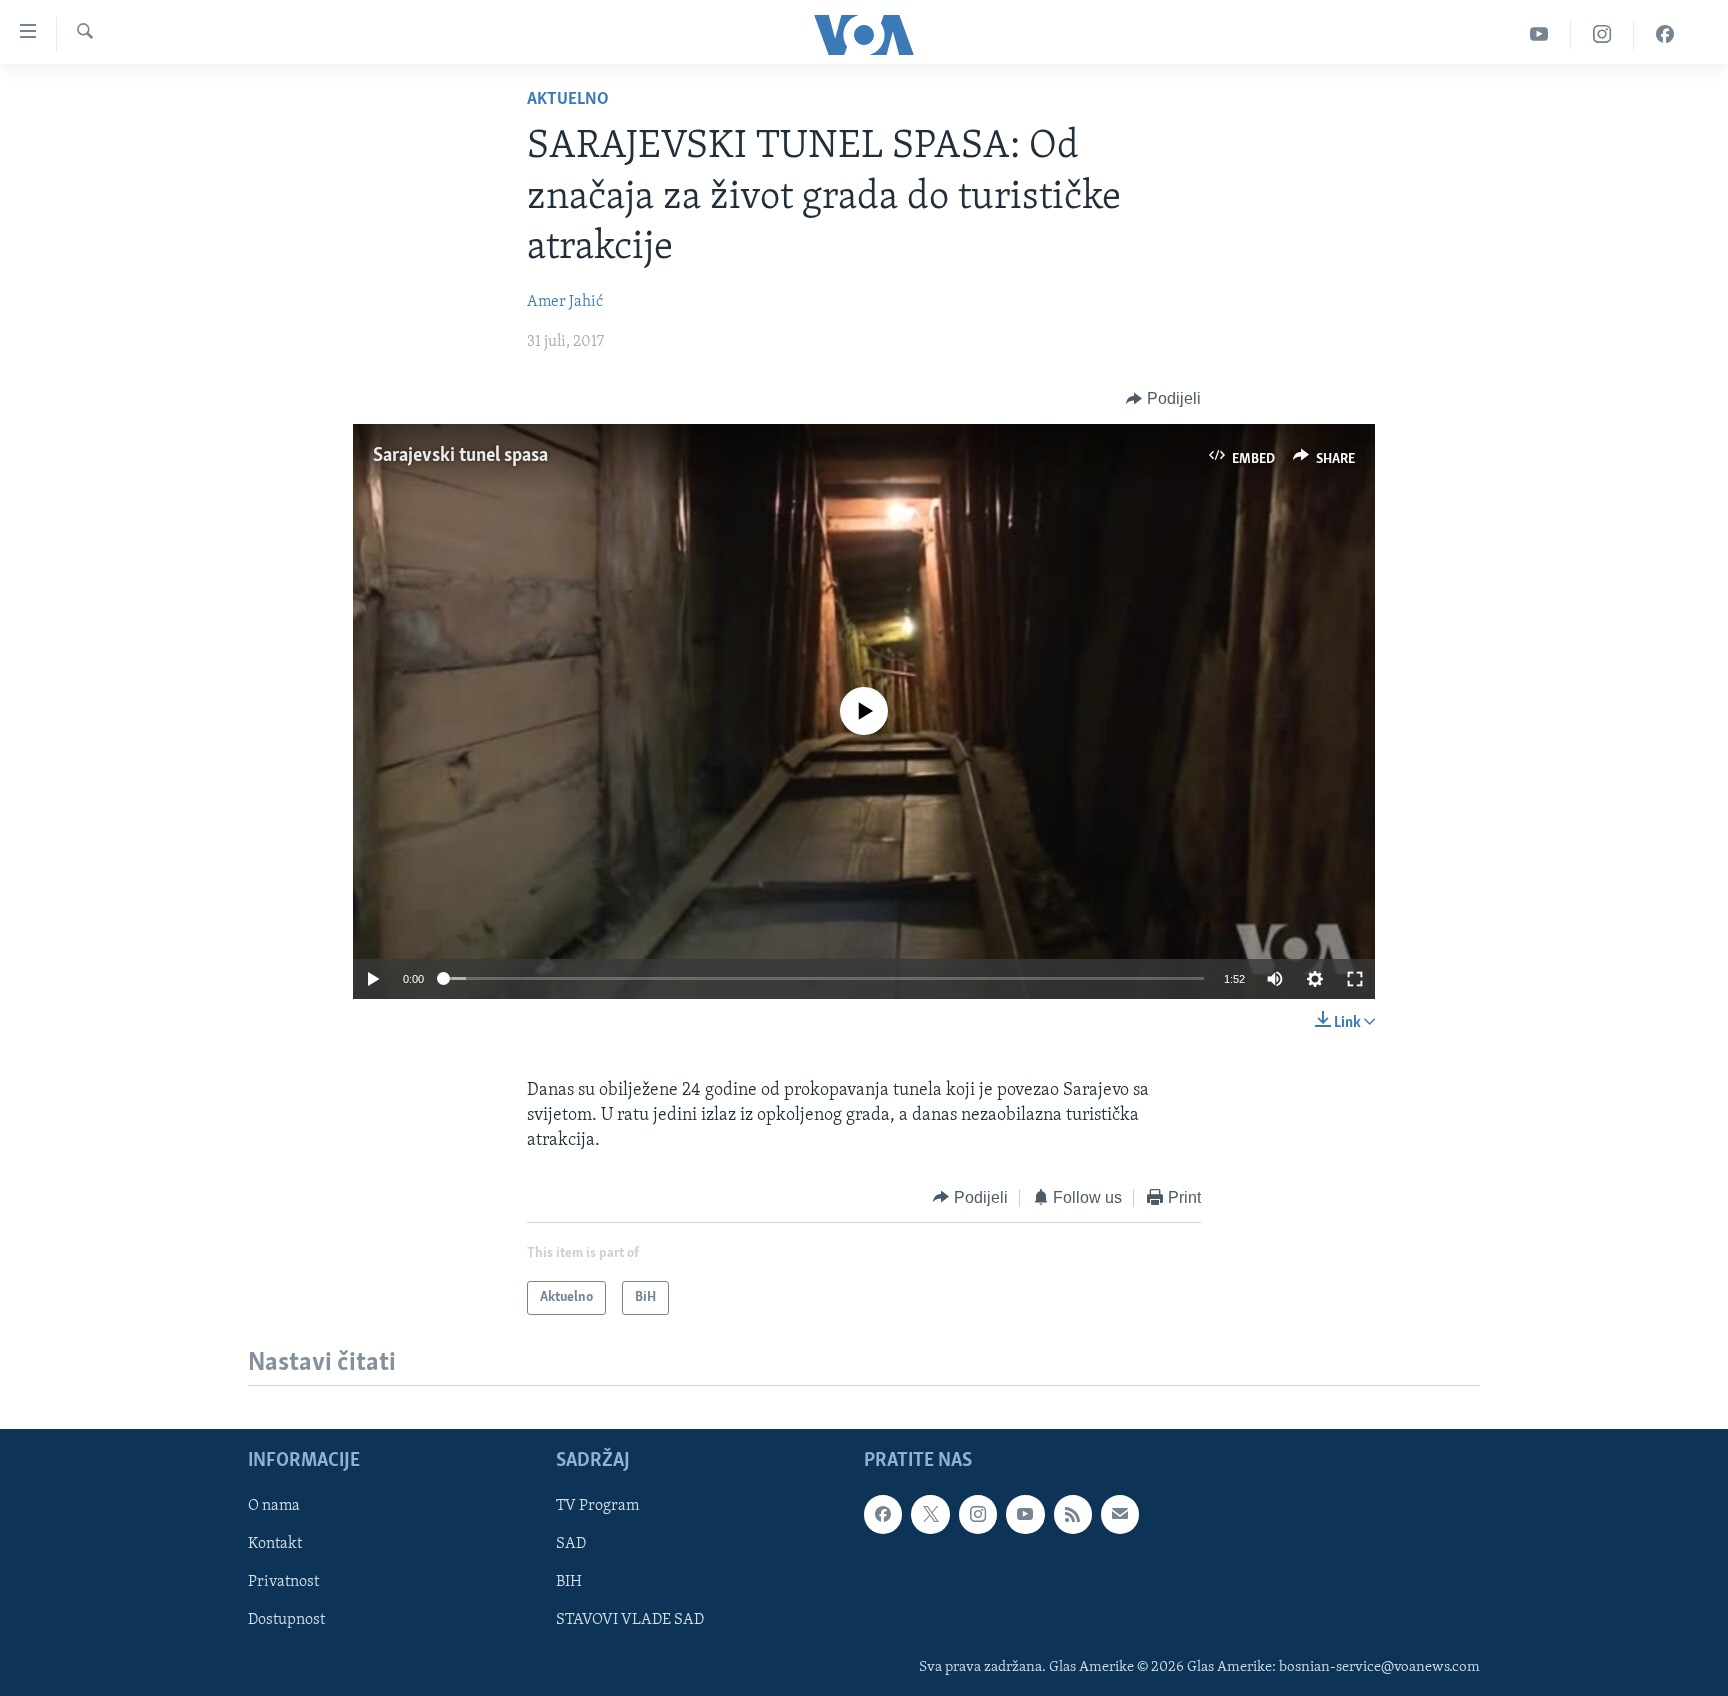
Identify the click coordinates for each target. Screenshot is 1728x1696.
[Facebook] (1665, 34)
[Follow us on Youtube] (1025, 1514)
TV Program (597, 1506)
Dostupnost (286, 1620)
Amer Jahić (565, 302)
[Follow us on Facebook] (883, 1514)
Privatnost (283, 1582)
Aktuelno (568, 100)
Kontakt (275, 1544)
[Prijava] (1120, 1514)
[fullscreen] (1355, 979)
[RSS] (1073, 1514)
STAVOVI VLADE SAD (630, 1620)
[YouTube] (1539, 34)
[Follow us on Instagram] (978, 1514)
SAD (571, 1544)
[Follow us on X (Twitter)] (930, 1514)
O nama (274, 1506)
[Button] (1163, 399)
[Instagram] (1602, 34)
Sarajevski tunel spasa (460, 456)
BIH (569, 1582)
